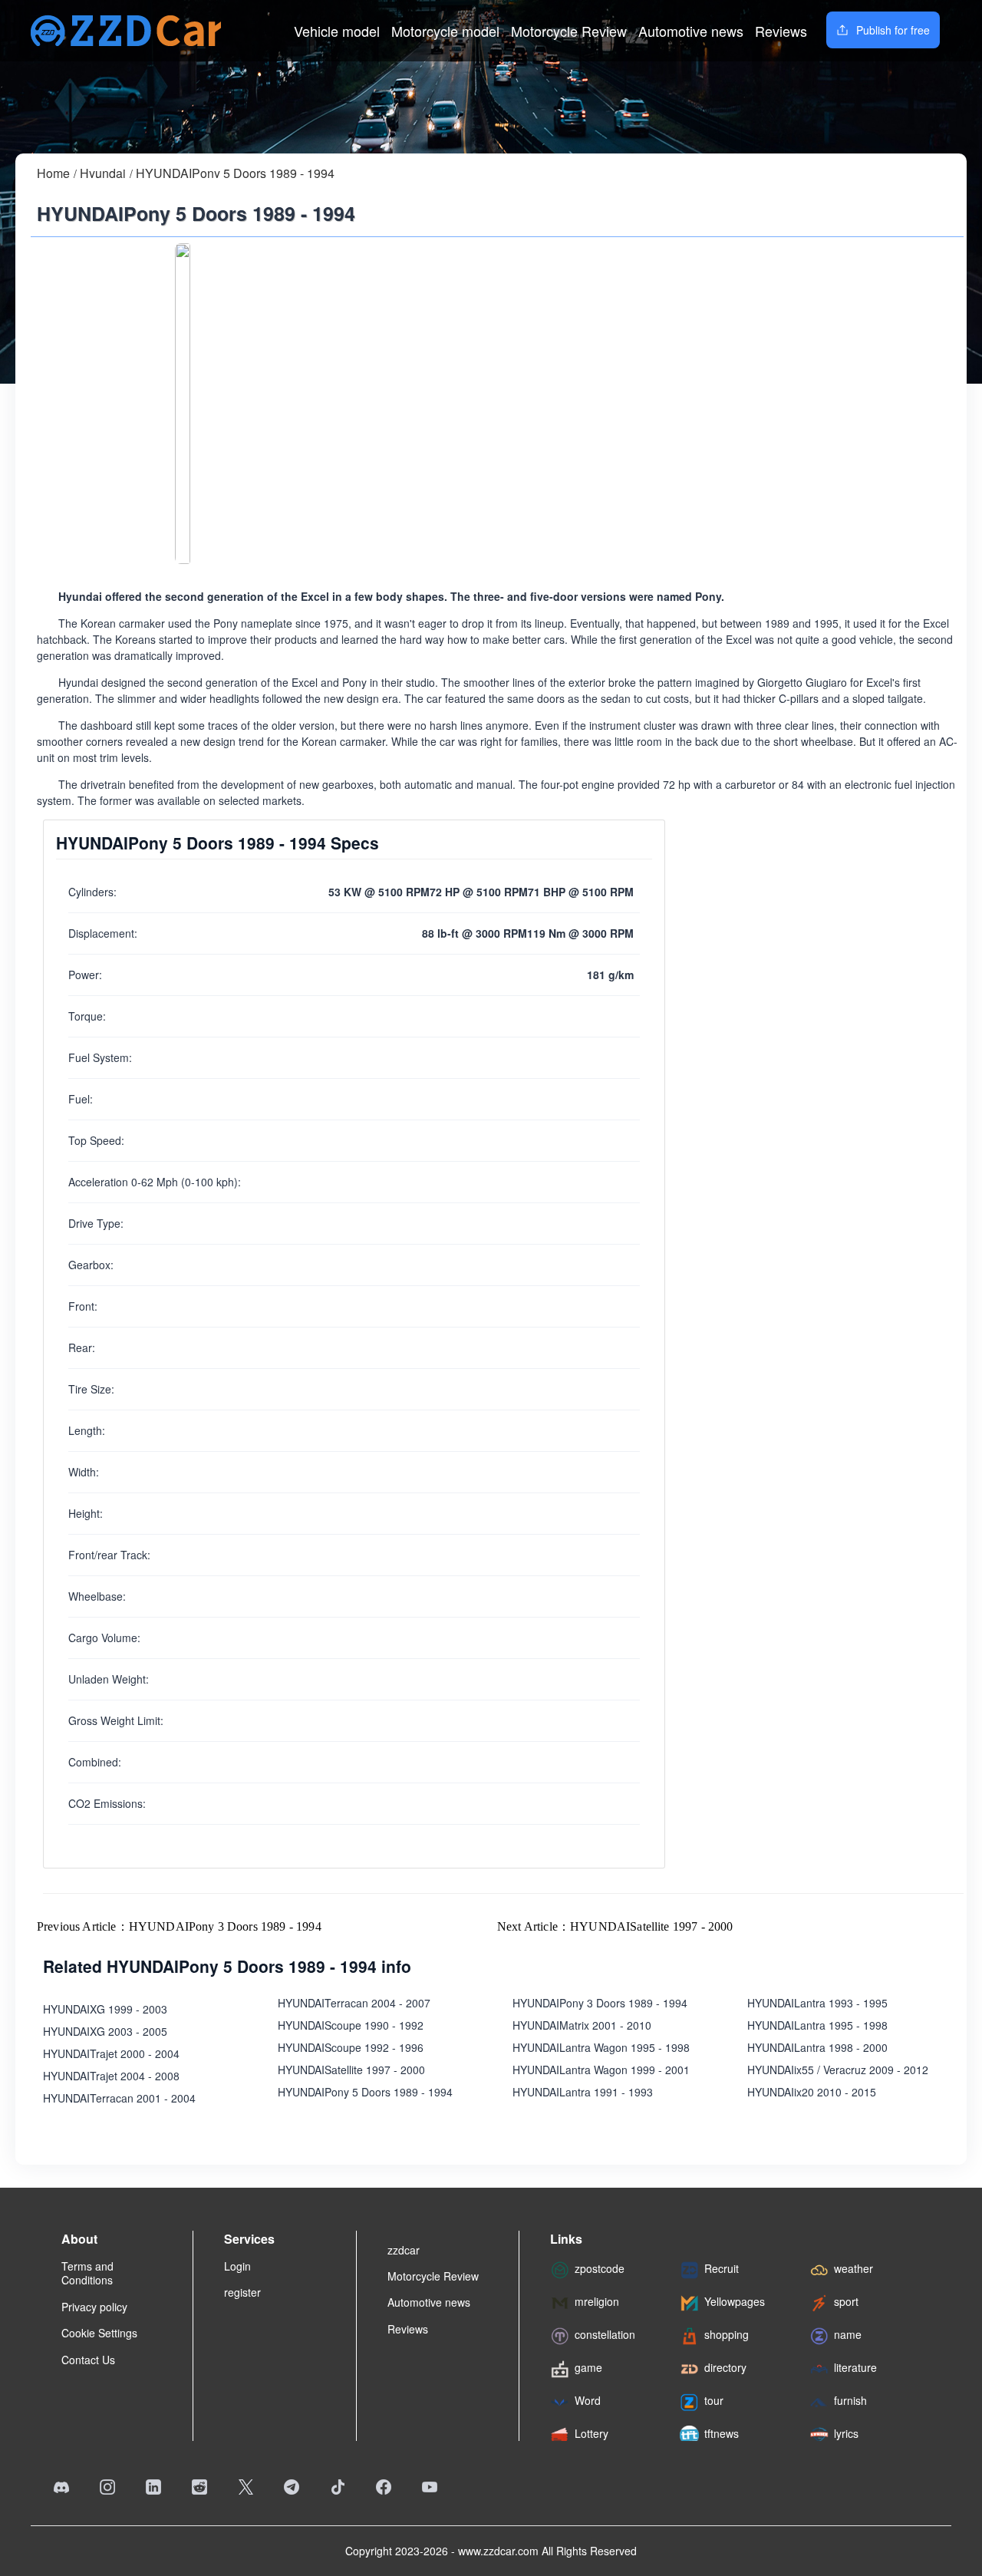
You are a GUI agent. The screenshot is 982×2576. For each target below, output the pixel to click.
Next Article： (615, 1926)
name (848, 2334)
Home (53, 173)
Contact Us (88, 2360)
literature (855, 2367)
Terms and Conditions (87, 2273)
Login (237, 2266)
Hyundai (103, 173)
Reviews (781, 31)
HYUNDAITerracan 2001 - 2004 (119, 2098)
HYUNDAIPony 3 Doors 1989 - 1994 (600, 2003)
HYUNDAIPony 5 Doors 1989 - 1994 (235, 173)
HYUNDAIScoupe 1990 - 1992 (351, 2025)
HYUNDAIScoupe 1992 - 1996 (351, 2047)
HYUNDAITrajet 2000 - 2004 (111, 2053)
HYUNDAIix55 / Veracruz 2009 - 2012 (838, 2070)
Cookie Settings (99, 2333)
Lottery (592, 2433)
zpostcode (600, 2268)
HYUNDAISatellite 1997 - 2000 (351, 2070)
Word (588, 2400)
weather (853, 2268)
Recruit (722, 2268)
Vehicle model (337, 31)
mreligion (597, 2301)
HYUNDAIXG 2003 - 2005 (105, 2031)
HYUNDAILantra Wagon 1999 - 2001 (601, 2070)
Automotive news (691, 31)
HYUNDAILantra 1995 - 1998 (817, 2025)
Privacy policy (94, 2307)
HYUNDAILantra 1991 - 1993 (583, 2092)
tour (714, 2400)
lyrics (846, 2433)
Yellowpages (735, 2301)
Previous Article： (179, 1926)
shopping (727, 2334)
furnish (850, 2400)
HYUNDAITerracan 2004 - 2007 (354, 2003)
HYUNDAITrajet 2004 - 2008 (111, 2076)
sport (846, 2301)
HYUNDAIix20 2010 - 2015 (812, 2092)
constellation (605, 2334)
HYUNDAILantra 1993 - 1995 (817, 2003)
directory (725, 2367)
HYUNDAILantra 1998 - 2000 (817, 2047)
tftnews (722, 2433)
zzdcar (404, 2250)
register (242, 2292)
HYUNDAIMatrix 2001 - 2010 (582, 2025)
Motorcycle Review (569, 31)
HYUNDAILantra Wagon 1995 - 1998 (601, 2047)
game (588, 2367)
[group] (183, 404)
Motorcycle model (445, 31)
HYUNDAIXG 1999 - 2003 (105, 2009)
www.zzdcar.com (498, 2551)
